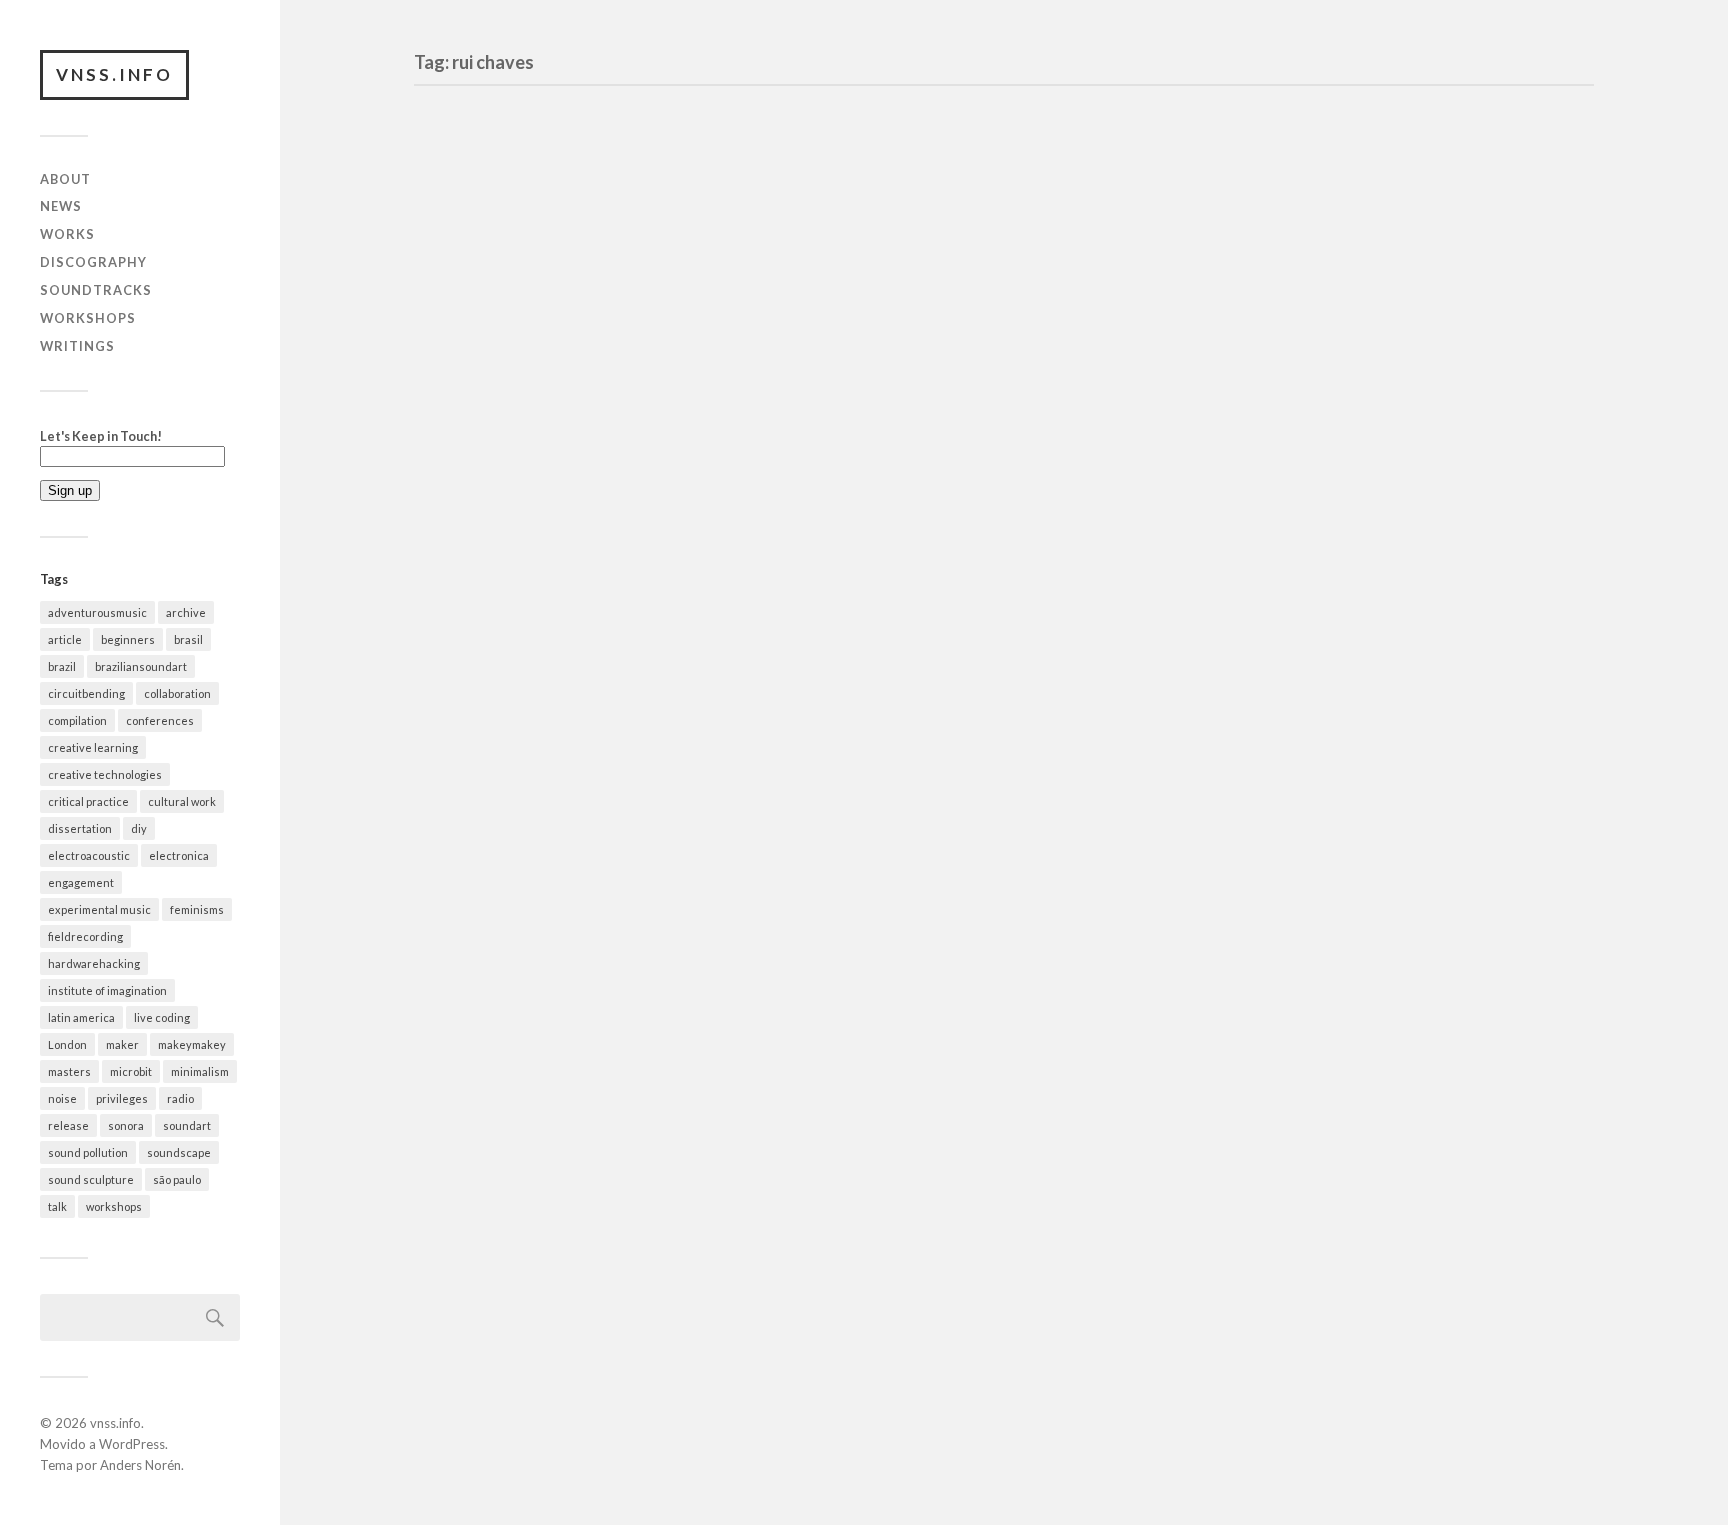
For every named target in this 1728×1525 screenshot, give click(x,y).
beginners (128, 639)
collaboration (177, 693)
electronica (179, 855)
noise (62, 1098)
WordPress (132, 1444)
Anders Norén (140, 1465)
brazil (62, 666)
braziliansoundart (141, 666)
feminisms (197, 909)
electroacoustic (89, 855)
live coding (162, 1017)
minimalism (200, 1071)
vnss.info (114, 74)
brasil (188, 639)
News (61, 206)
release (68, 1125)
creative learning (93, 747)
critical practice (88, 801)
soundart (187, 1125)
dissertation (80, 828)
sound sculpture (91, 1179)
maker (122, 1044)
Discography (93, 262)
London (67, 1044)
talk (57, 1206)
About (65, 179)
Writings (77, 346)
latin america (81, 1017)
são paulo (177, 1179)
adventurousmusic (97, 612)
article (65, 639)
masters (69, 1071)
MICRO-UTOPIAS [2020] (555, 288)
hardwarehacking (94, 963)
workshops (114, 1206)
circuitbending (86, 693)
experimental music (99, 909)
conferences (160, 720)
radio (180, 1098)
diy (139, 828)
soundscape (179, 1152)
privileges (122, 1098)
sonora (126, 1125)
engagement (81, 882)
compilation (77, 720)
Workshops (88, 318)
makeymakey (192, 1044)
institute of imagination (107, 990)
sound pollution (88, 1152)
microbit (131, 1071)
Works (67, 234)
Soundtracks (96, 290)
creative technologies (105, 774)
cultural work (182, 801)
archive (186, 612)
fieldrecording (85, 936)
